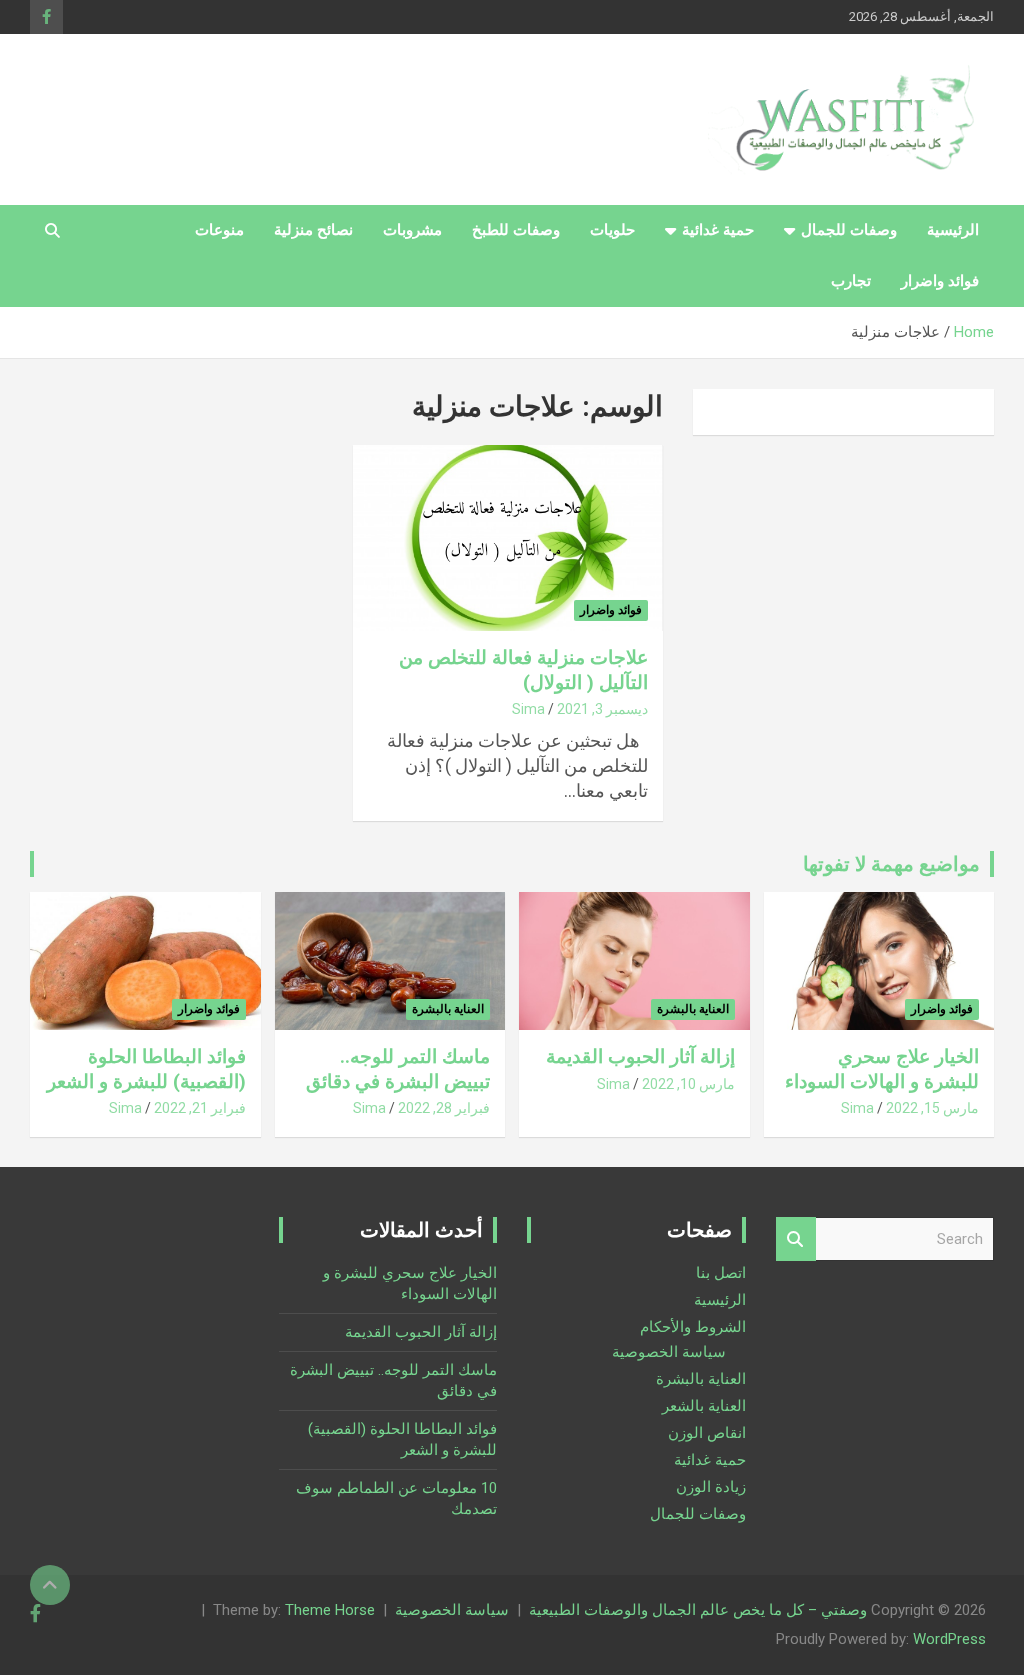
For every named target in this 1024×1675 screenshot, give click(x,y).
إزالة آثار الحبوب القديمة (640, 1056)
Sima (528, 709)
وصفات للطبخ (516, 230)
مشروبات (412, 230)
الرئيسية (953, 230)
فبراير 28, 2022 (444, 1108)
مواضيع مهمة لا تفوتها (891, 864)
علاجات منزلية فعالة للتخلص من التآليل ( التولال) (523, 670)
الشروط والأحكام (693, 1327)
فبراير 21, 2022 (200, 1108)
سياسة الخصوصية (669, 1352)
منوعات (219, 230)
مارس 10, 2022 (688, 1084)
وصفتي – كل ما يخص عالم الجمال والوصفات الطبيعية (698, 1610)
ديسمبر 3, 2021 (602, 709)
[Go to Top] (50, 1585)
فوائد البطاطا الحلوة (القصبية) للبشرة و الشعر (146, 1069)
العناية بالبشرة (693, 1009)
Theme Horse (330, 1610)
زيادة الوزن (711, 1487)
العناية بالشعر (704, 1406)
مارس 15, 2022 (932, 1108)
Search (796, 1239)
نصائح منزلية (313, 230)
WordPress (949, 1639)
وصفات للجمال (849, 230)
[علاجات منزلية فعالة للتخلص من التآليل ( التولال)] (507, 538)
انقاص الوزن (707, 1433)
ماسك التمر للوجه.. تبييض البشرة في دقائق (398, 1069)
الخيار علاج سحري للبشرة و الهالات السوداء (882, 1069)
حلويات (612, 230)
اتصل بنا (721, 1273)
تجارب (851, 281)
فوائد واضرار (940, 281)
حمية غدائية (718, 230)
